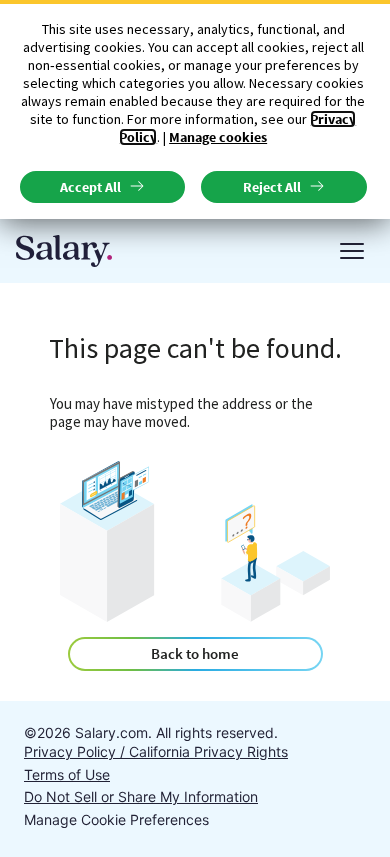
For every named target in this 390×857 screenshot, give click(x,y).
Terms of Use (67, 774)
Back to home (195, 653)
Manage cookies (218, 137)
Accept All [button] (90, 187)
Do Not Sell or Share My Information (141, 796)
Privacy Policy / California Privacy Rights (156, 751)
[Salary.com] (64, 251)
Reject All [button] (272, 187)
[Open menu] (352, 251)
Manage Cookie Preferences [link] (116, 819)
